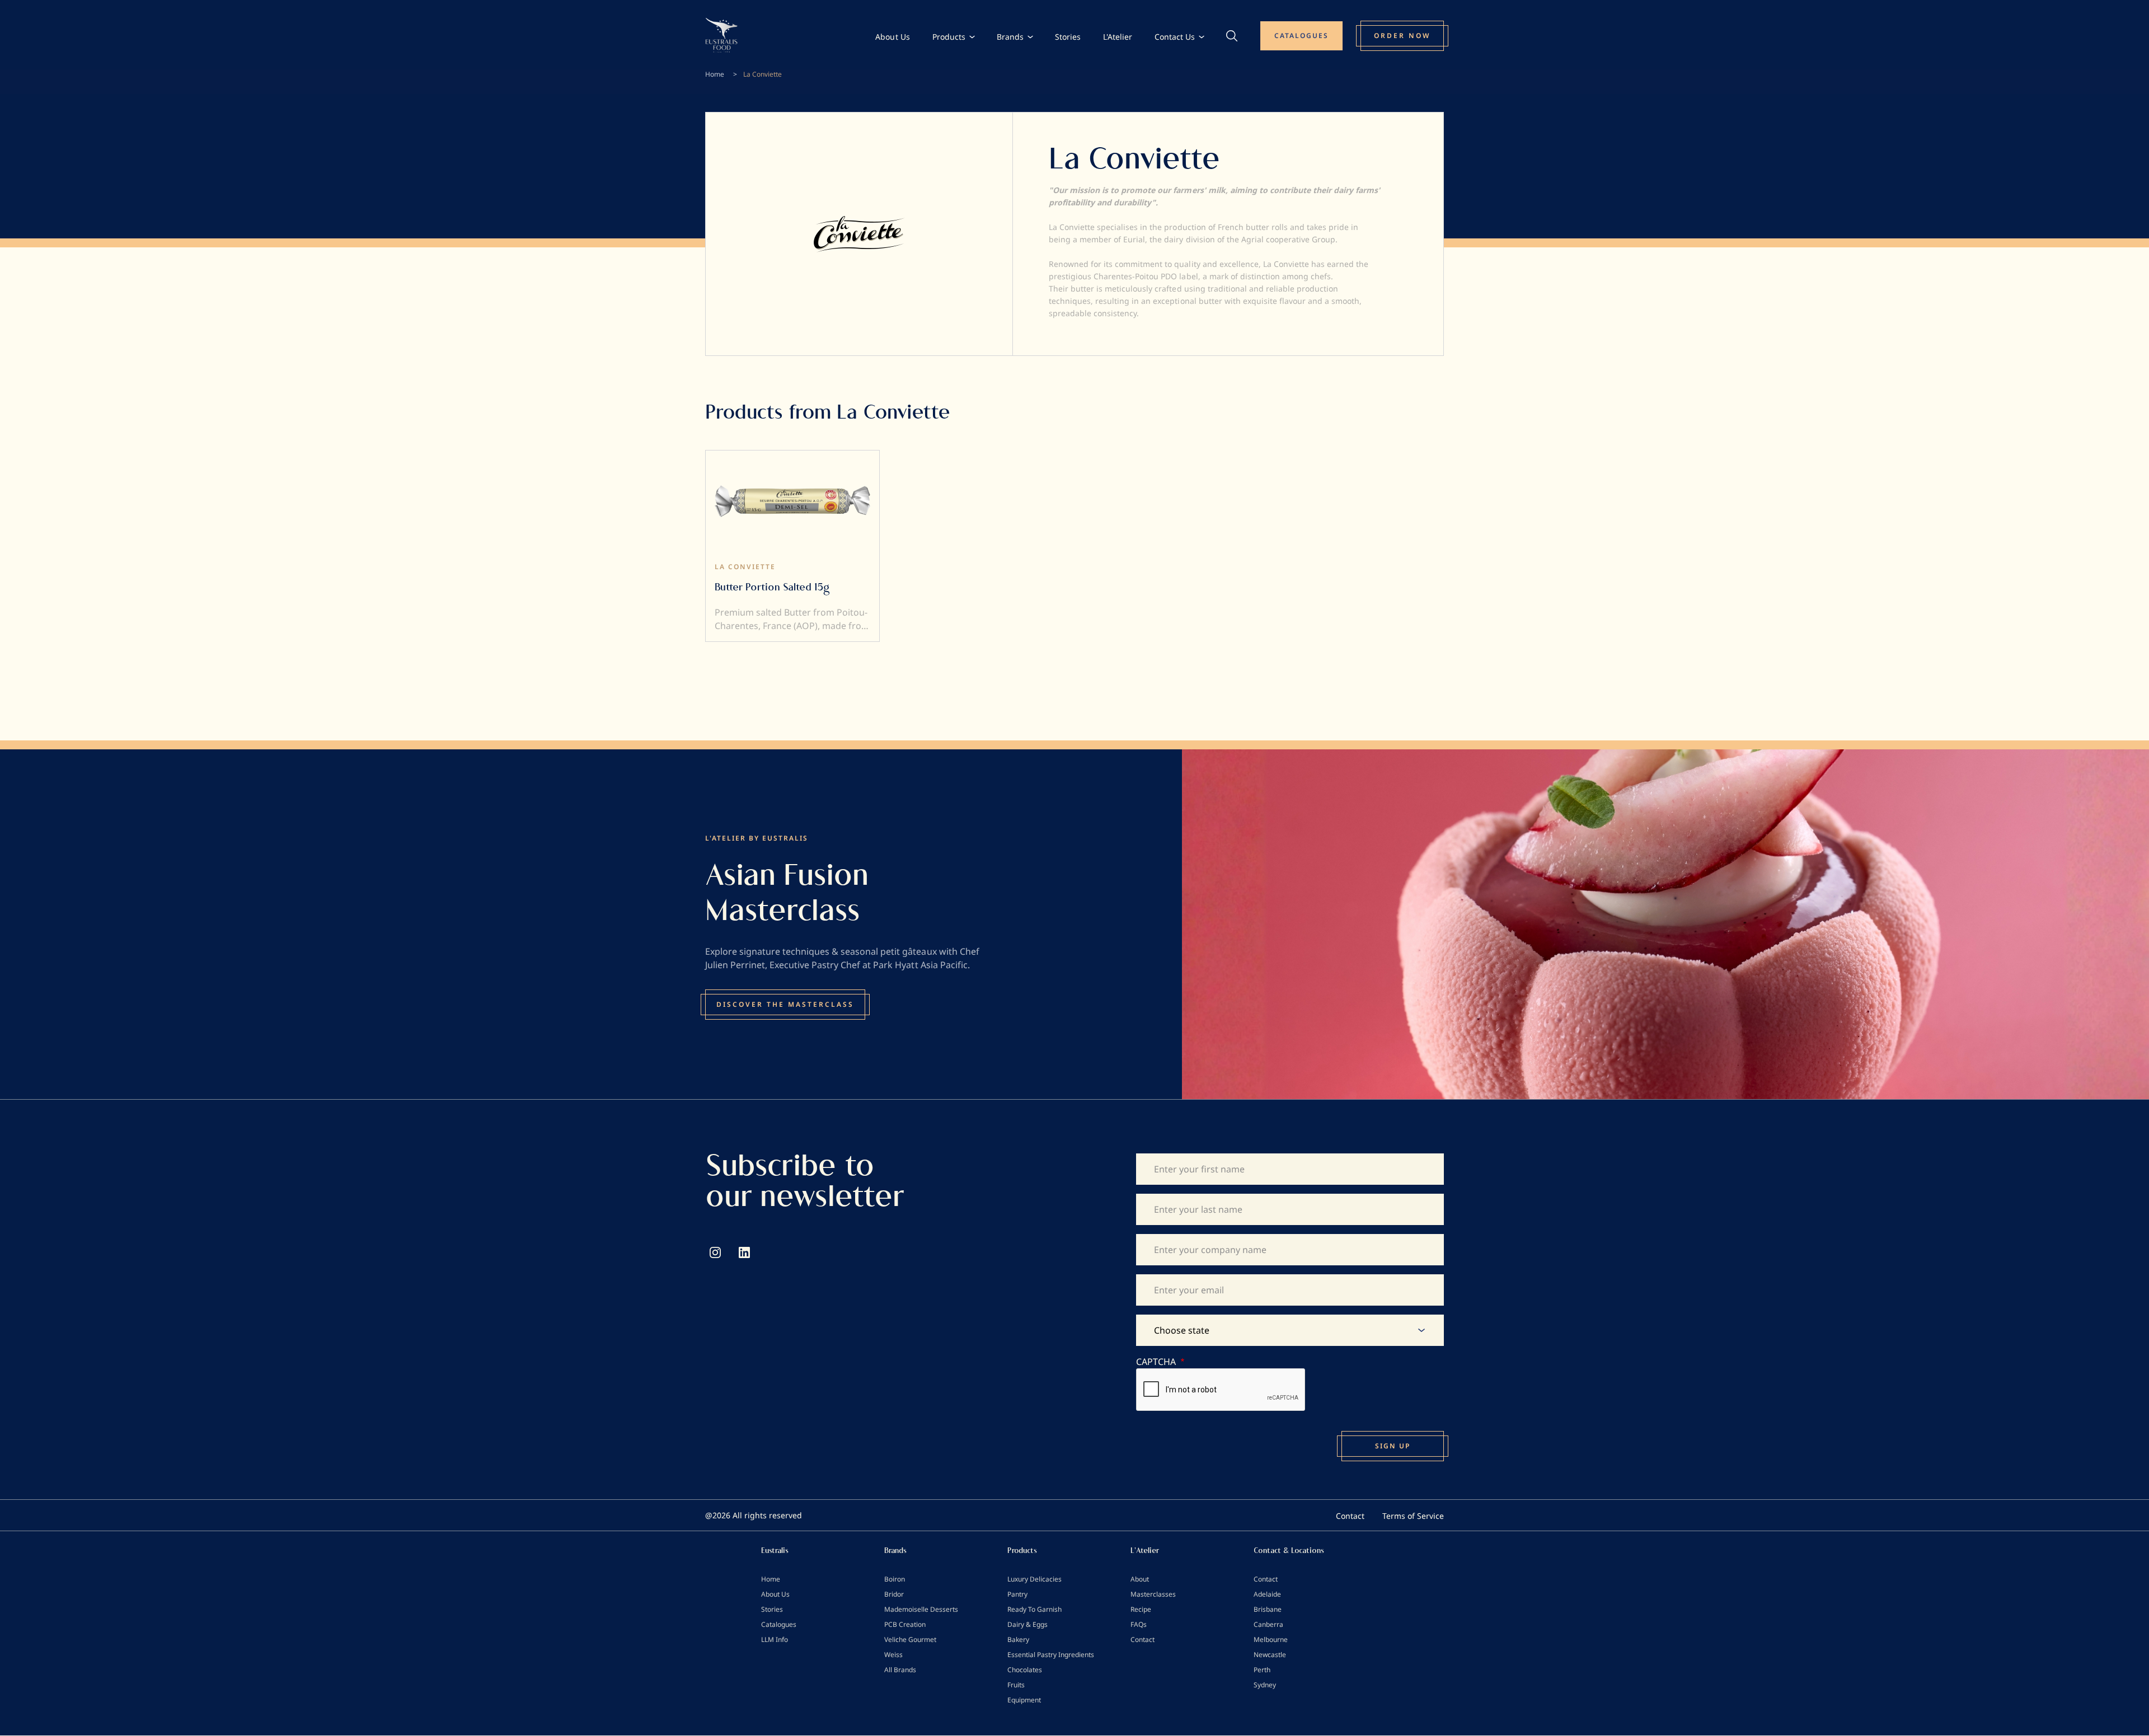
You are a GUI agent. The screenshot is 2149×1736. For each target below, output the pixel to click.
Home (715, 74)
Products (949, 37)
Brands (1010, 37)
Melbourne (1271, 1639)
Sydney (1265, 1685)
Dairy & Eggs (1027, 1624)
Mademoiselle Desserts (921, 1609)
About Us (892, 37)
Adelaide (1267, 1594)
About (1140, 1579)
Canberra (1268, 1624)
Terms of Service (1413, 1516)
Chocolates (1025, 1670)
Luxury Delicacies (1034, 1579)
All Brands (900, 1670)
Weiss (893, 1655)
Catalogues (779, 1624)
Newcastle (1270, 1655)
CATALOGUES (1301, 36)
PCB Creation (905, 1624)
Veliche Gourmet (910, 1639)
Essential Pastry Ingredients (1051, 1655)
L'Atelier (1118, 37)
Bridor (894, 1594)
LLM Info (775, 1639)
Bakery (1018, 1639)
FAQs (1139, 1624)
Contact (1350, 1516)
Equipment (1024, 1700)
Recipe (1141, 1609)
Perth (1262, 1670)
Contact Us (1175, 37)
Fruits (1016, 1685)
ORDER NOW (1402, 36)
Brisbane (1268, 1609)
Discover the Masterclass (785, 1004)
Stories (1068, 37)
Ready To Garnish (1034, 1609)
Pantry (1017, 1594)
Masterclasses (1153, 1594)
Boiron (895, 1579)
